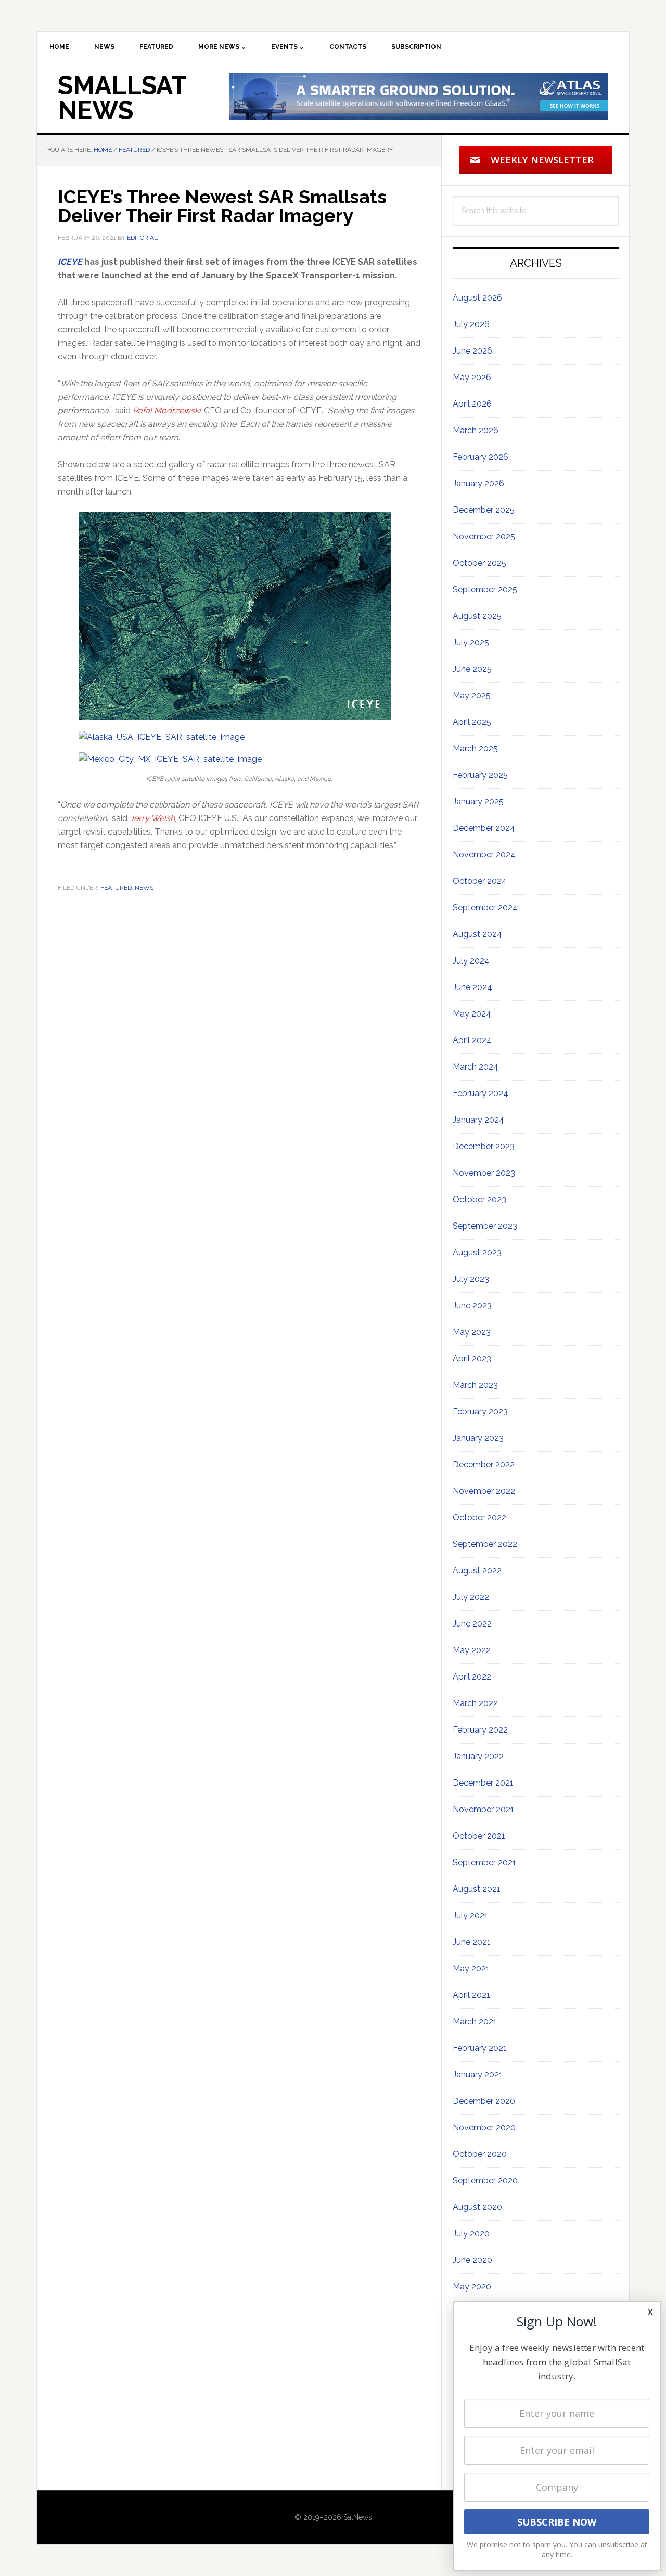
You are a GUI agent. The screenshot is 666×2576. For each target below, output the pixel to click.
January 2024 (478, 1120)
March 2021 (475, 2021)
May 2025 (472, 695)
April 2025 (472, 722)
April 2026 (472, 404)
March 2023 (475, 1385)
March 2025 (475, 749)
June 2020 (472, 2260)
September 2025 (485, 589)
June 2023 (472, 1305)
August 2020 (477, 2207)
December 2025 (484, 510)
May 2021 (471, 1968)
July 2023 (471, 1279)
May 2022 (472, 1650)
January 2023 (478, 1438)
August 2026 (477, 298)
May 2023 (472, 1332)
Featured (116, 888)
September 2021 (484, 1862)
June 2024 (472, 987)
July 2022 (471, 1597)
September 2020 (485, 2181)
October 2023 (479, 1199)
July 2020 (471, 2234)
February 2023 (480, 1411)
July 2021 (470, 1915)
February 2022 (480, 1730)
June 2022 (472, 1624)
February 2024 (481, 1093)
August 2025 (477, 616)
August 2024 (477, 934)
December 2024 (484, 828)
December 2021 (483, 1783)
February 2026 (481, 457)
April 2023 (472, 1358)
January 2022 (478, 1756)
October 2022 (479, 1518)
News (144, 888)
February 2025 (480, 775)
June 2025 (472, 669)
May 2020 (472, 2287)
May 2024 (472, 1014)
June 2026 (472, 351)
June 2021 (472, 1942)
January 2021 (478, 2074)
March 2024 (476, 1067)
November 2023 (484, 1173)
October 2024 (480, 881)
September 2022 (485, 1544)
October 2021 (479, 1836)
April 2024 (472, 1040)
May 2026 (472, 377)
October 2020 (480, 2154)
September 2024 (485, 908)
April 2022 (472, 1677)
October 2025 (479, 563)
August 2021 (477, 1889)
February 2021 (480, 2048)
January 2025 (478, 802)
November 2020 (484, 2128)
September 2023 (485, 1226)
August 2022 (477, 1571)
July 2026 (471, 324)
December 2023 (484, 1146)
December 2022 (484, 1465)
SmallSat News (122, 98)
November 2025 (484, 536)
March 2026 (476, 430)
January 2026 (478, 483)
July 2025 (471, 642)
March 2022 (475, 1703)
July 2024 (471, 961)
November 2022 (484, 1491)
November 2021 (483, 1809)
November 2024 (484, 855)
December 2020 (484, 2101)
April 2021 (471, 1995)
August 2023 (477, 1252)
